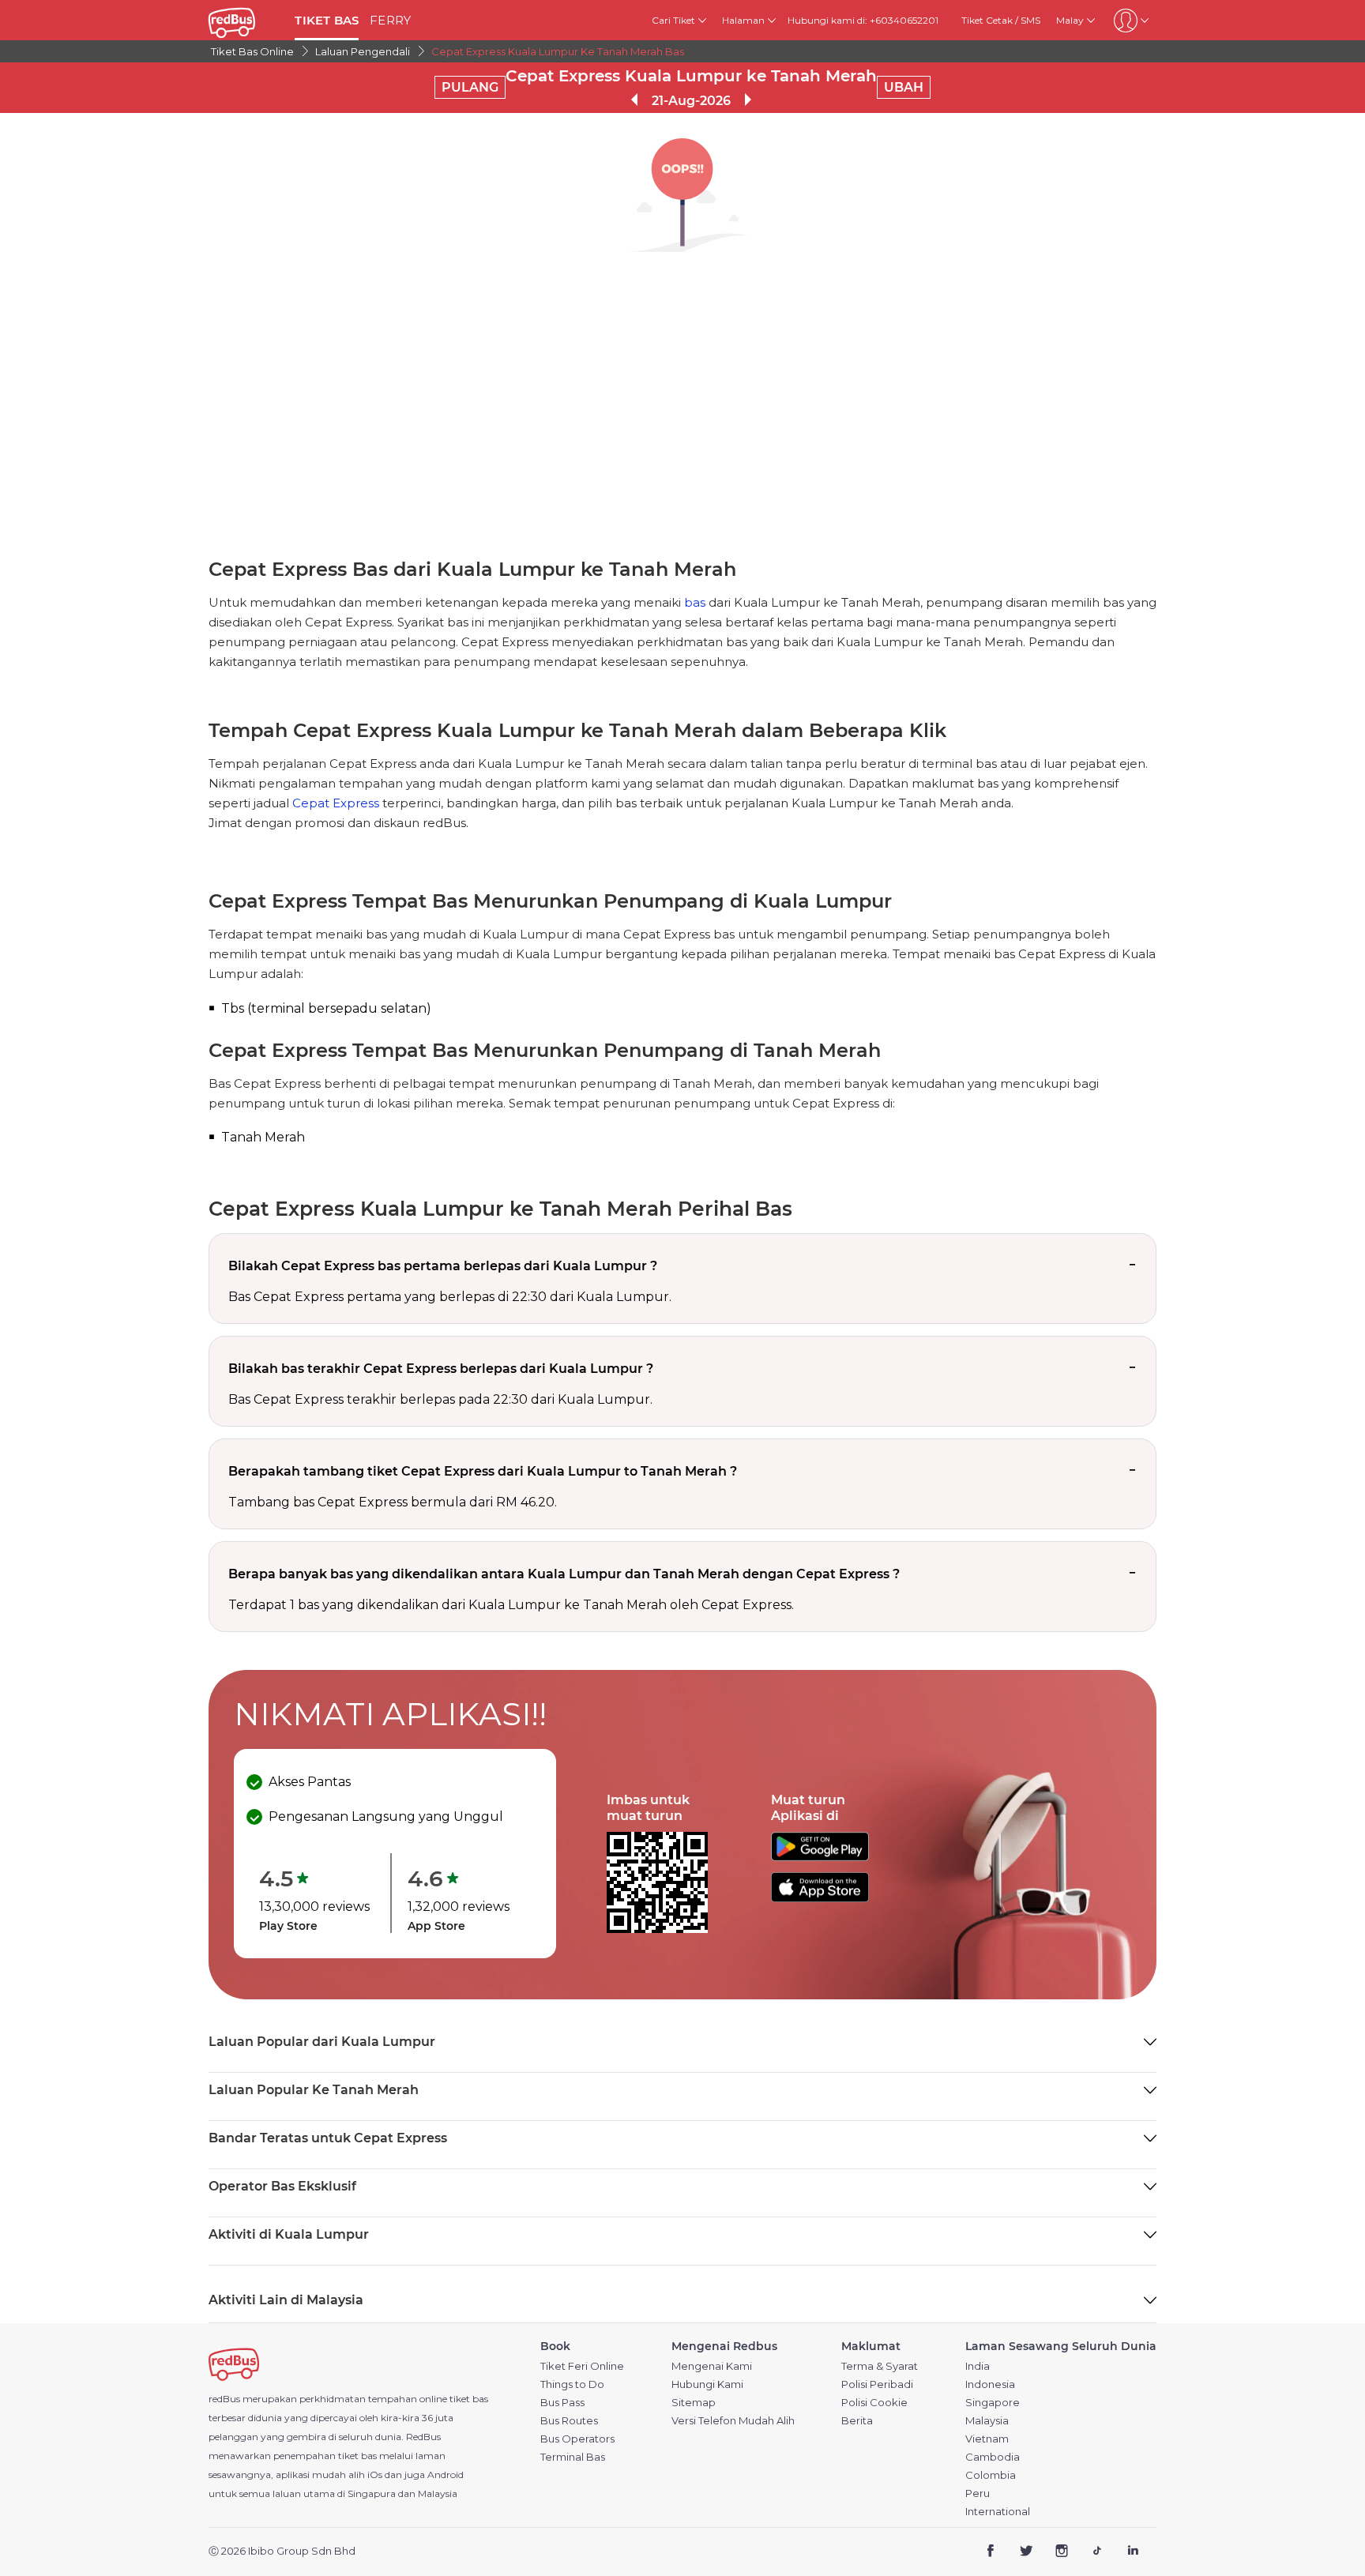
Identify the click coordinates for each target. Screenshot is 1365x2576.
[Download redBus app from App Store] (820, 1898)
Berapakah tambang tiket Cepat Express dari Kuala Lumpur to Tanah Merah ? (483, 1471)
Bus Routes (569, 2421)
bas (695, 602)
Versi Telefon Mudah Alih (733, 2421)
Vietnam (987, 2439)
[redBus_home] (246, 20)
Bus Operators (577, 2439)
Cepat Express (336, 803)
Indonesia (990, 2384)
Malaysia (987, 2421)
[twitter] (1027, 2552)
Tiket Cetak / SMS (1001, 20)
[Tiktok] (1097, 2552)
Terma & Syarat (880, 2366)
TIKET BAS (327, 20)
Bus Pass (562, 2403)
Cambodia (993, 2457)
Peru (978, 2493)
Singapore (993, 2403)
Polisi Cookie (874, 2403)
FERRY (390, 20)
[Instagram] (1062, 2552)
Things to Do (572, 2384)
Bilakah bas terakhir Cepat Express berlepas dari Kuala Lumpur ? (441, 1369)
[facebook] (991, 2552)
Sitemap (694, 2403)
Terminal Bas (573, 2457)
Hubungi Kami (707, 2384)
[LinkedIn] (1132, 2552)
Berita (857, 2421)
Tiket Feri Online (582, 2366)
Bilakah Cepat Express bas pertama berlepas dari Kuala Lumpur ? (443, 1266)
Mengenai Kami (712, 2366)
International (998, 2512)
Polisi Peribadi (877, 2384)
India (978, 2366)
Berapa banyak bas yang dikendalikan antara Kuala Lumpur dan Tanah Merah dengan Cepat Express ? (564, 1574)
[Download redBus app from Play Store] (820, 1857)
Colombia (991, 2475)
